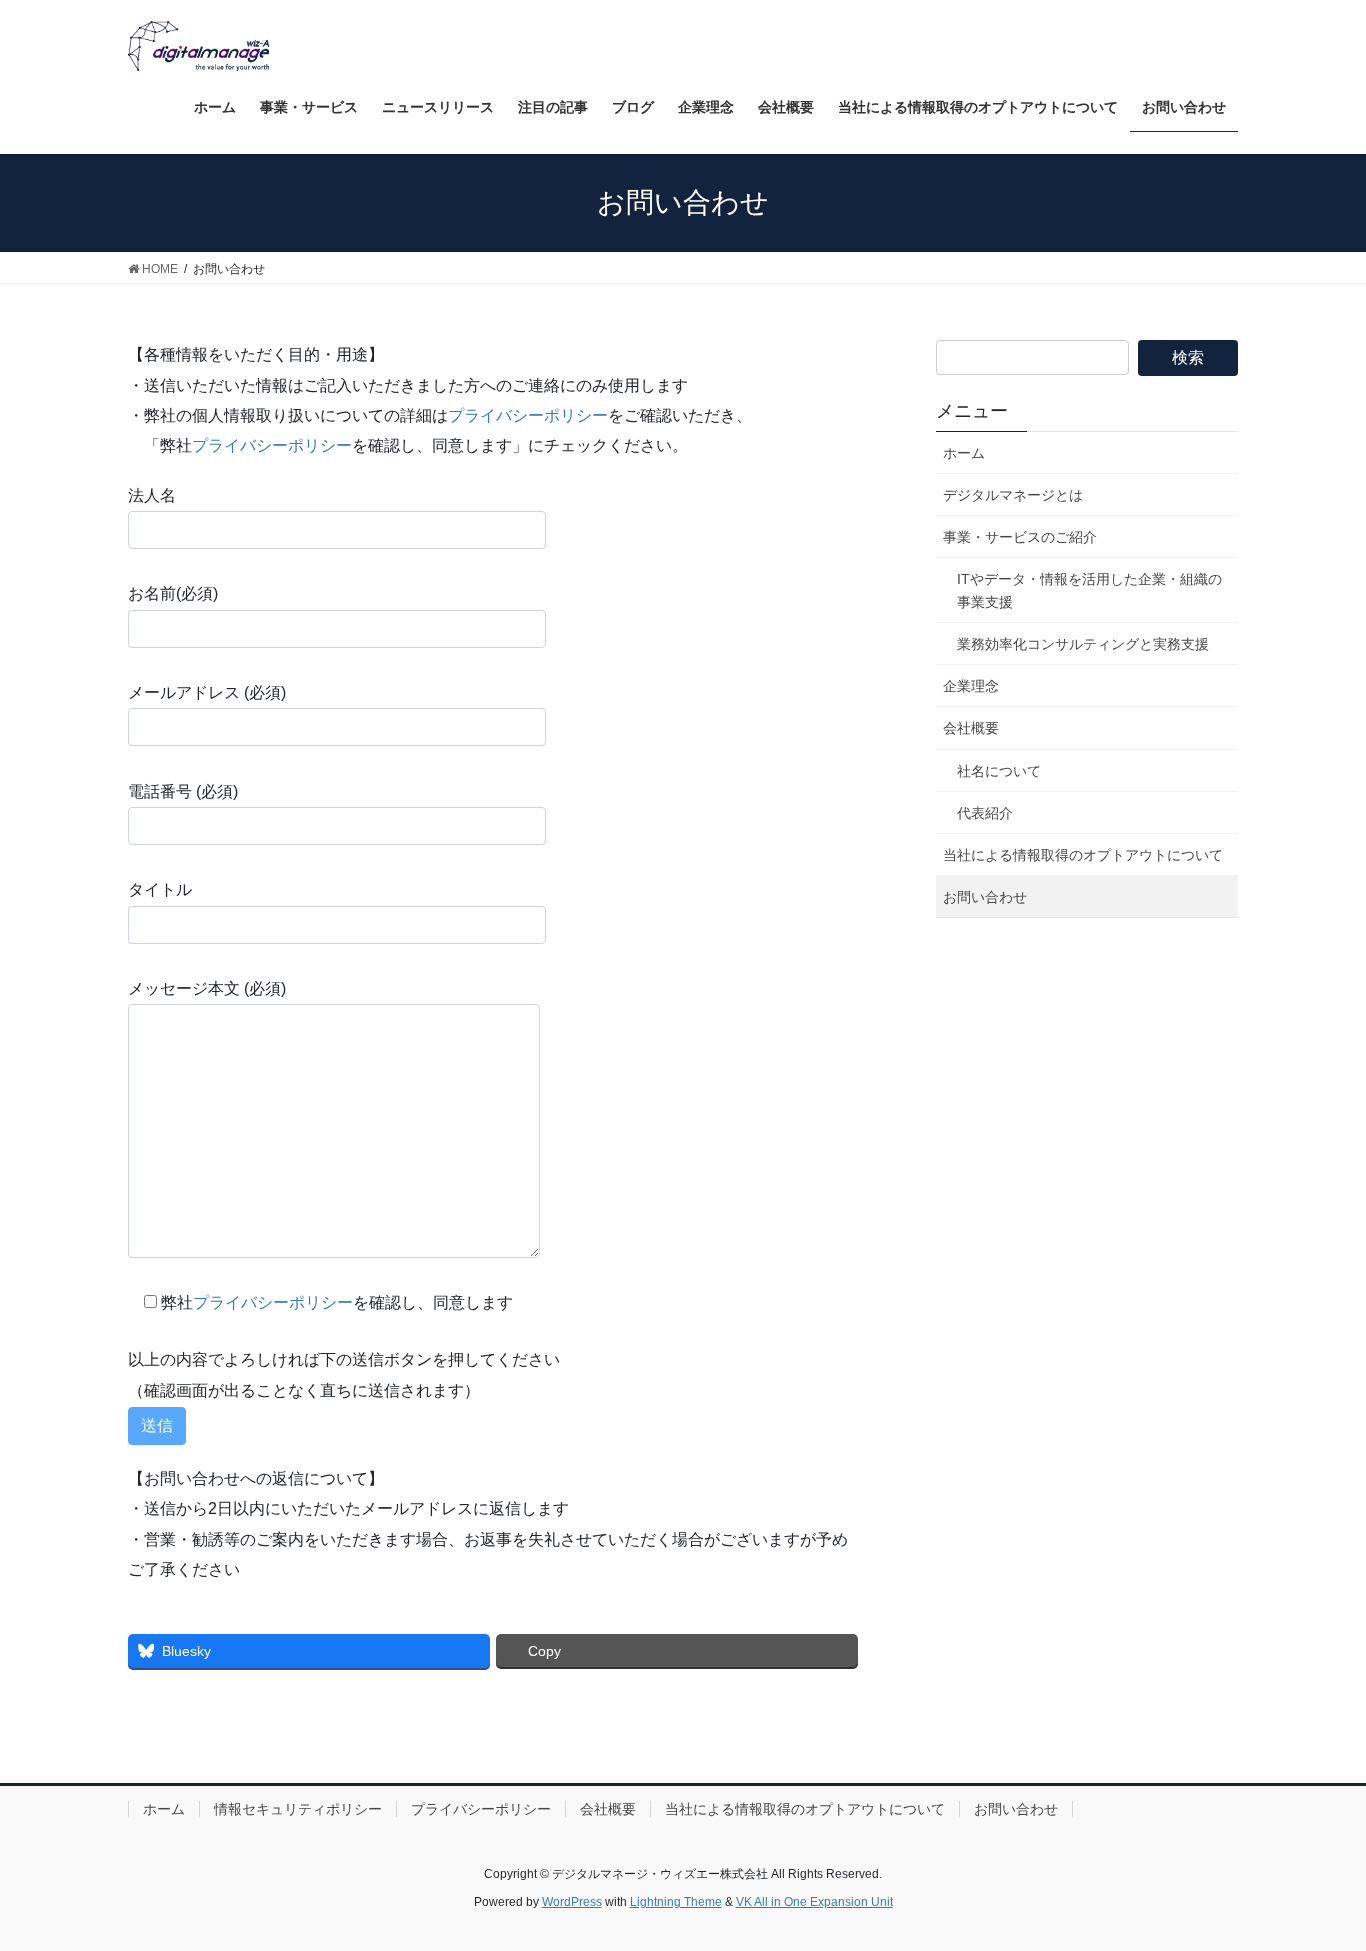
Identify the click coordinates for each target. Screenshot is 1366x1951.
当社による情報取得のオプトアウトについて (1083, 855)
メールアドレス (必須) (207, 692)
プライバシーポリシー (528, 415)
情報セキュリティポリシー (298, 1809)
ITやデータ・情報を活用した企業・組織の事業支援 (1089, 590)
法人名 (152, 495)
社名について (999, 771)
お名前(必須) (173, 593)
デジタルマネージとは (1013, 495)
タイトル (160, 889)
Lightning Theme (676, 1902)
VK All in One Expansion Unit (814, 1902)
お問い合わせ (985, 897)
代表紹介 (985, 813)
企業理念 (971, 686)
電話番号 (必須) (183, 791)
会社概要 (971, 728)
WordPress (572, 1902)
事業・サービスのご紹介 (1020, 537)
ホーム (964, 453)
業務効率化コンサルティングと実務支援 (1083, 644)
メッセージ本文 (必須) (207, 988)
